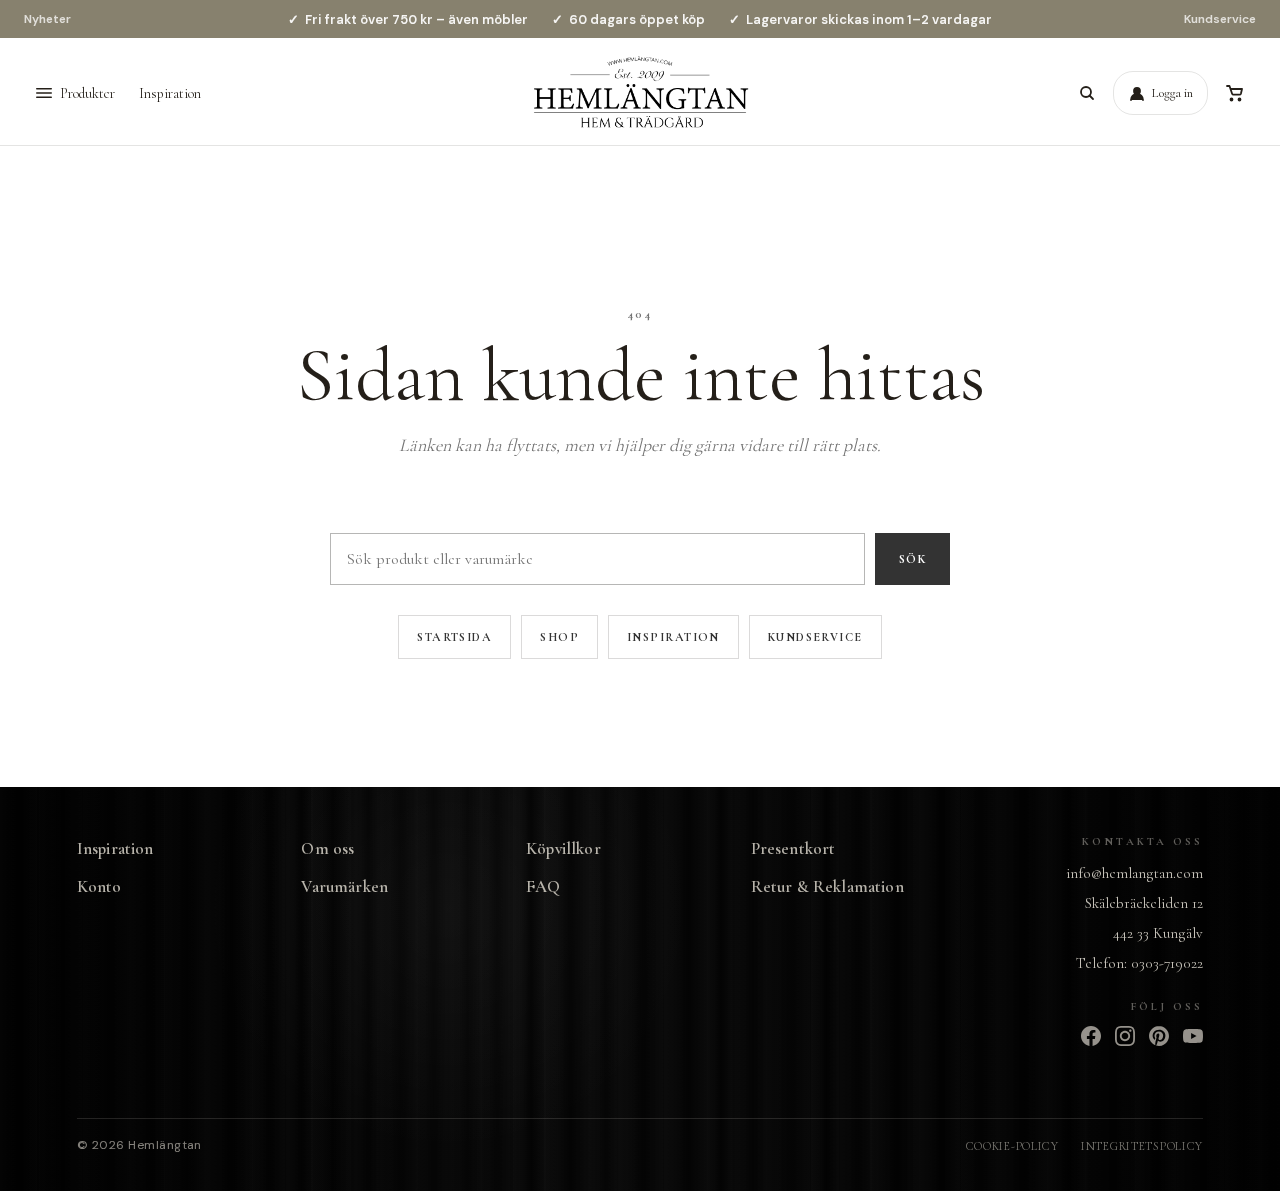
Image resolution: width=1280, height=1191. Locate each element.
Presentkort (793, 848)
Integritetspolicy (1142, 1146)
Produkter (87, 93)
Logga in (1172, 93)
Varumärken (344, 886)
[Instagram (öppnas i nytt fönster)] (1125, 1036)
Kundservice (1220, 19)
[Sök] (1087, 93)
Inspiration (170, 93)
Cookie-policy (1012, 1146)
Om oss (327, 848)
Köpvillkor (563, 848)
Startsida (454, 637)
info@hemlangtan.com (1134, 873)
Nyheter (47, 19)
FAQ (543, 886)
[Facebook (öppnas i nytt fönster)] (1091, 1036)
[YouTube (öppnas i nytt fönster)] (1193, 1036)
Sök (912, 559)
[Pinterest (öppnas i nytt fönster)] (1159, 1036)
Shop (559, 637)
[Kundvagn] (1234, 93)
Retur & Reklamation (827, 886)
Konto (99, 886)
